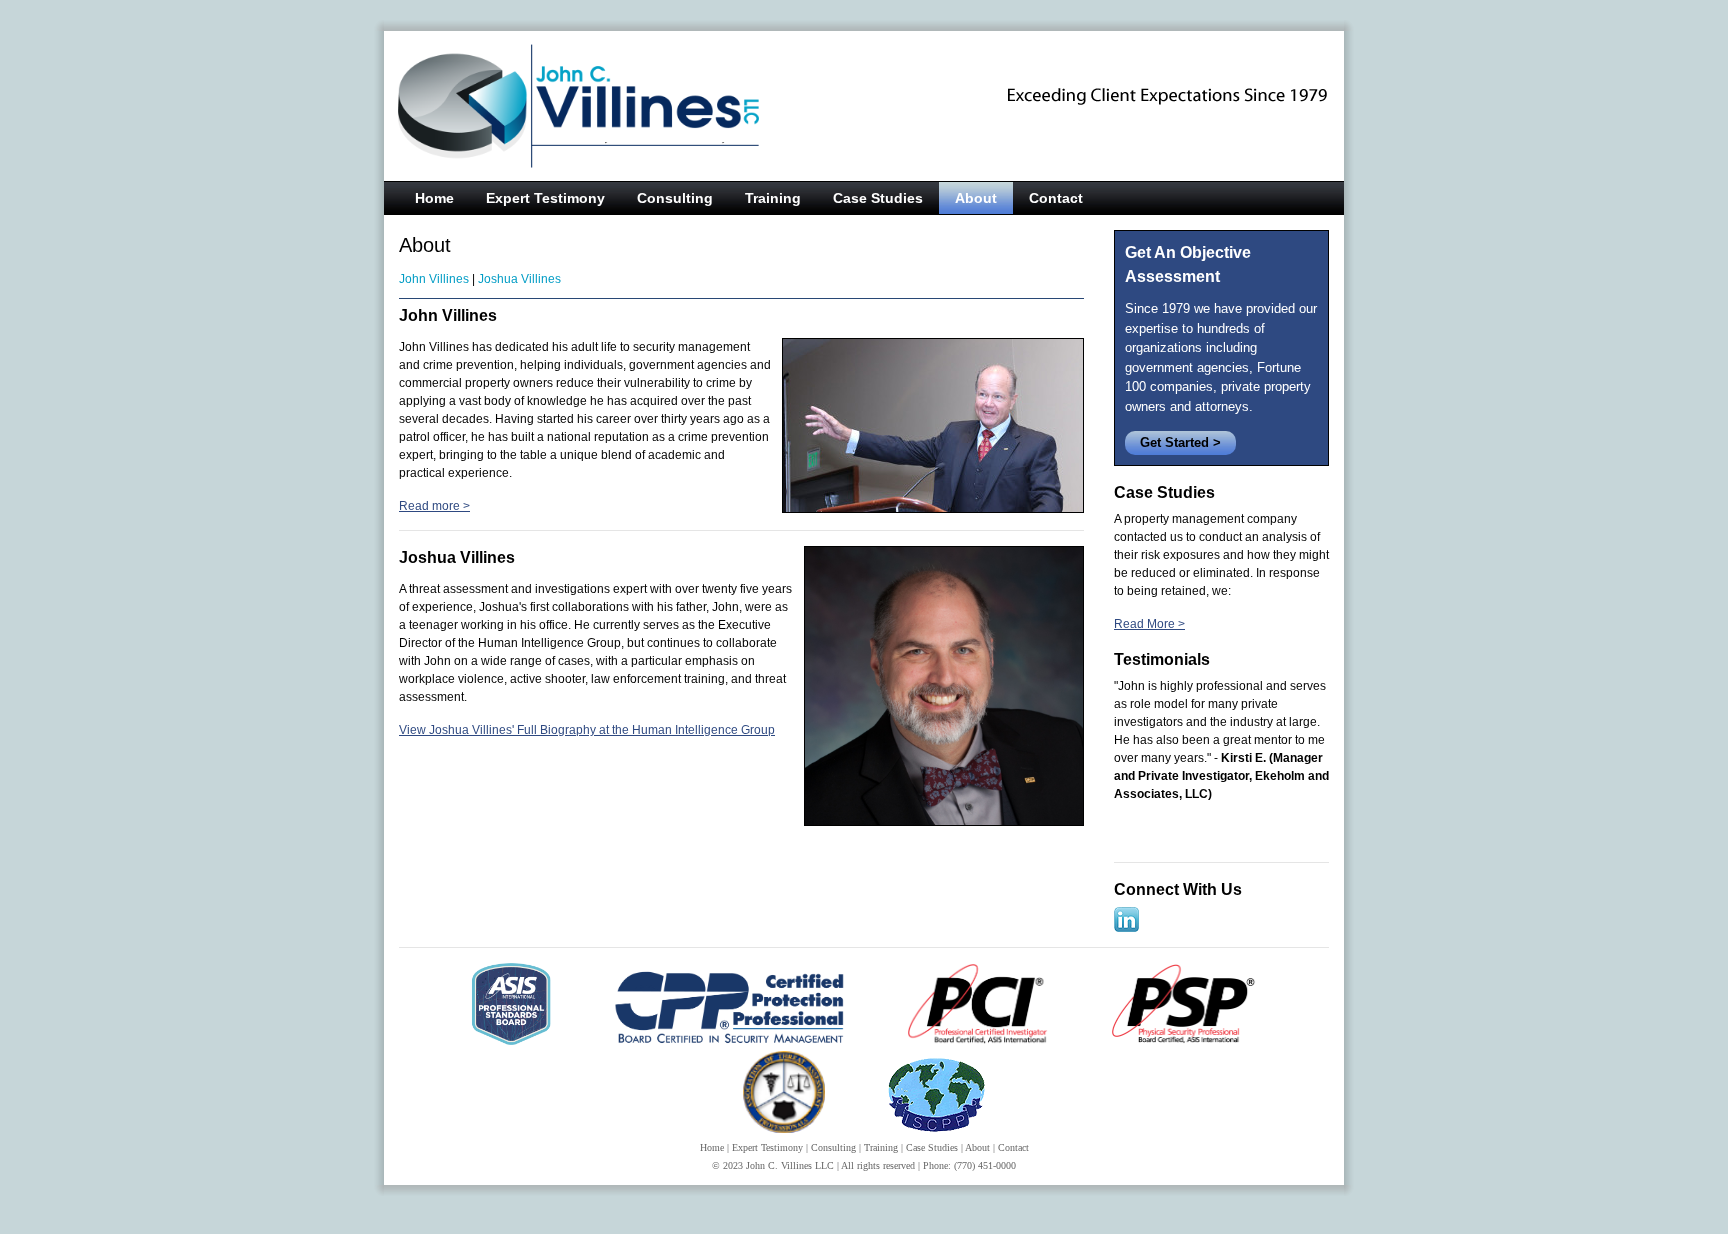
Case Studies (878, 198)
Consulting (675, 198)
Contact (1056, 198)
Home (434, 198)
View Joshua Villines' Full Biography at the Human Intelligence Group (587, 730)
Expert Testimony (545, 198)
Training (773, 198)
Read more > (434, 506)
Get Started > (1180, 442)
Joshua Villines (519, 279)
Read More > (1149, 624)
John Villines (434, 279)
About (976, 198)
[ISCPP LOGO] (936, 1129)
